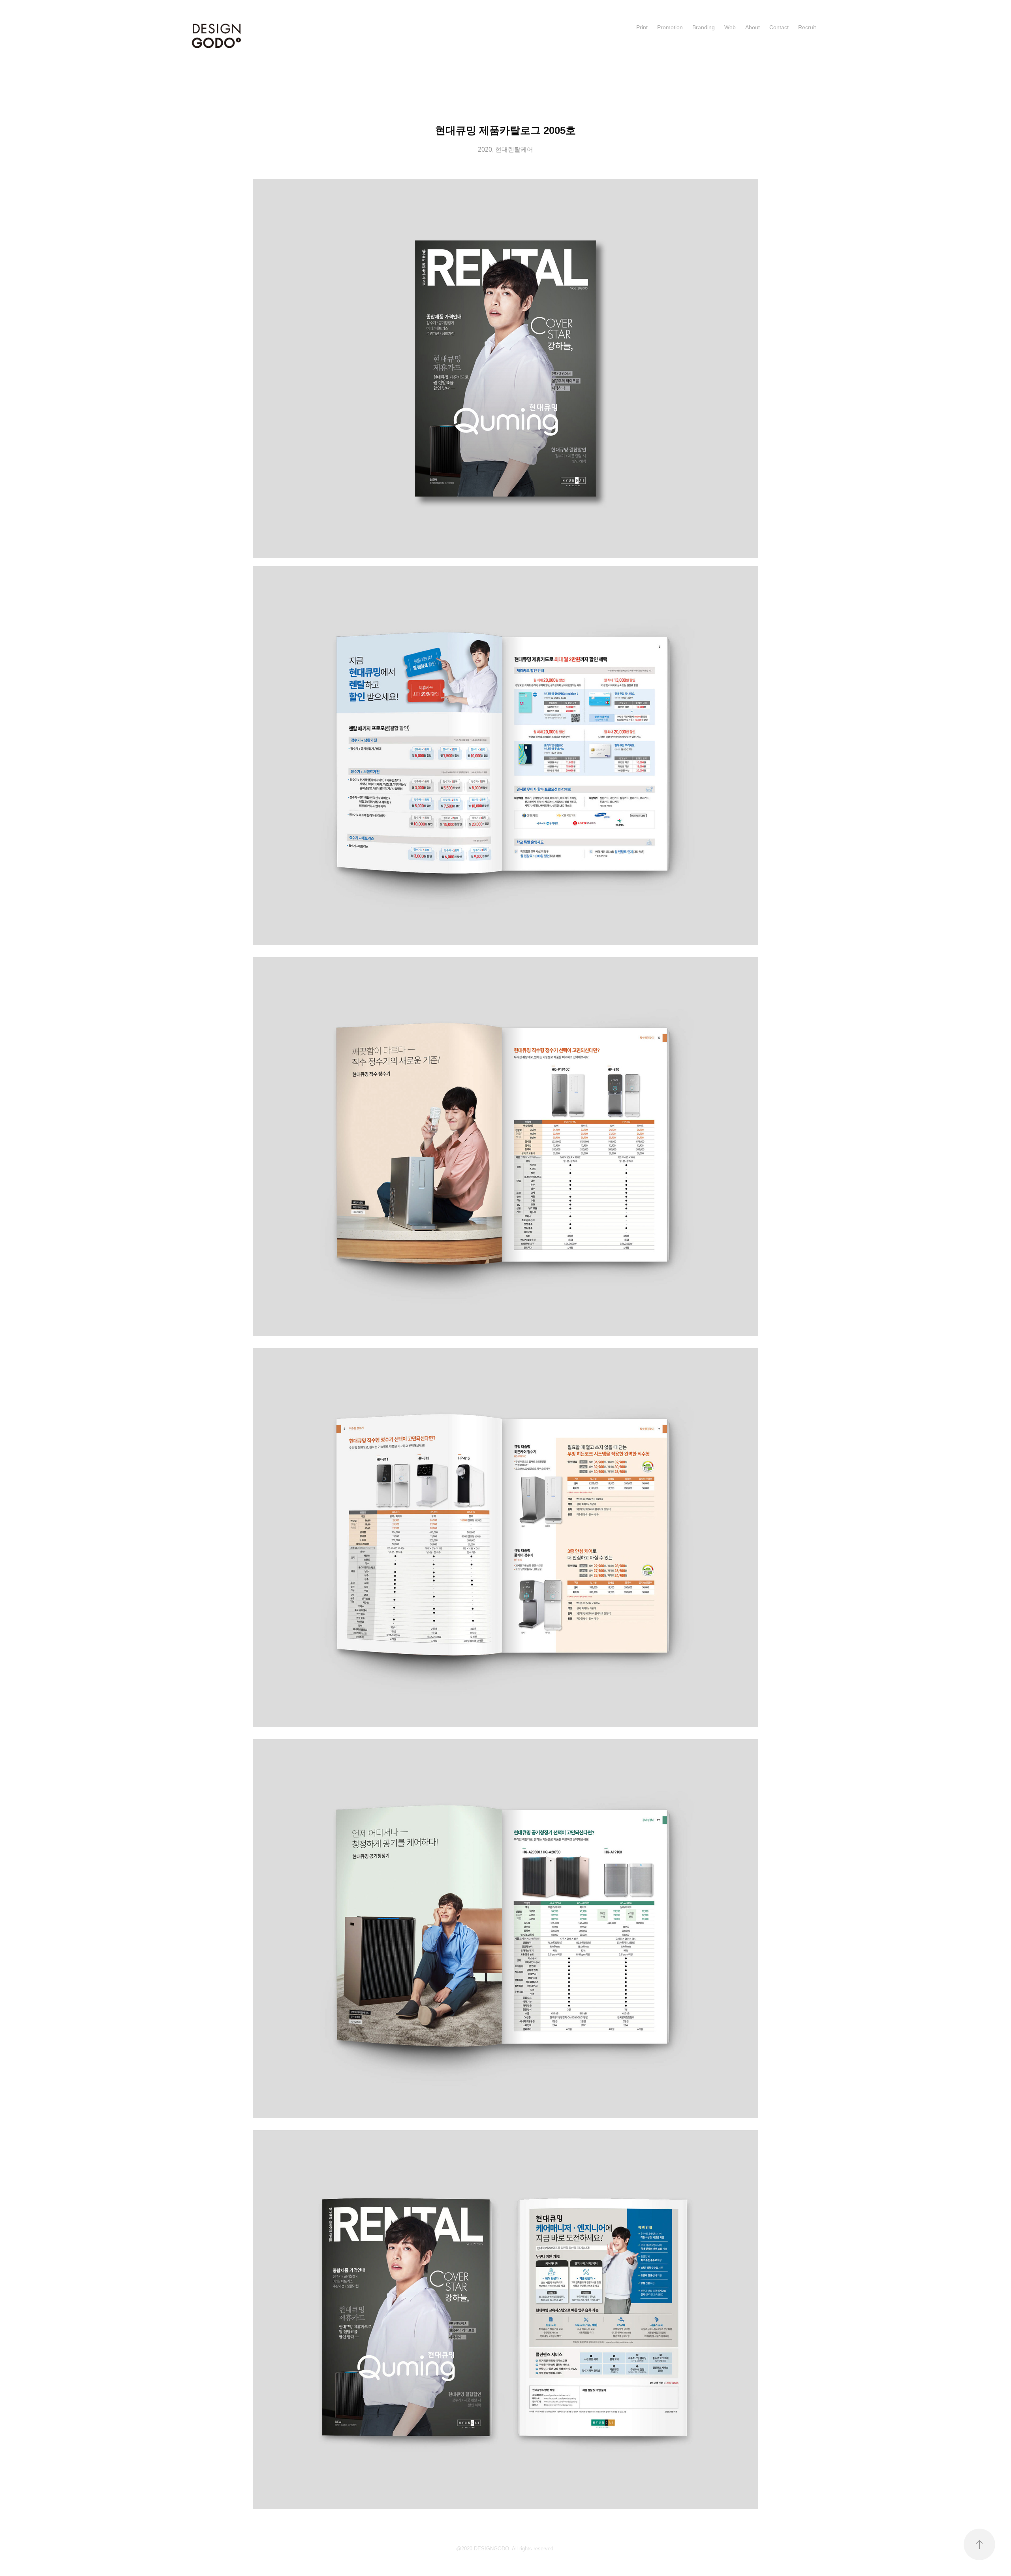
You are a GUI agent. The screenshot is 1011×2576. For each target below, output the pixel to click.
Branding (704, 27)
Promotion (670, 27)
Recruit (807, 27)
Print (642, 27)
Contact (779, 27)
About (753, 27)
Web (730, 27)
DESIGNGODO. (493, 2549)
